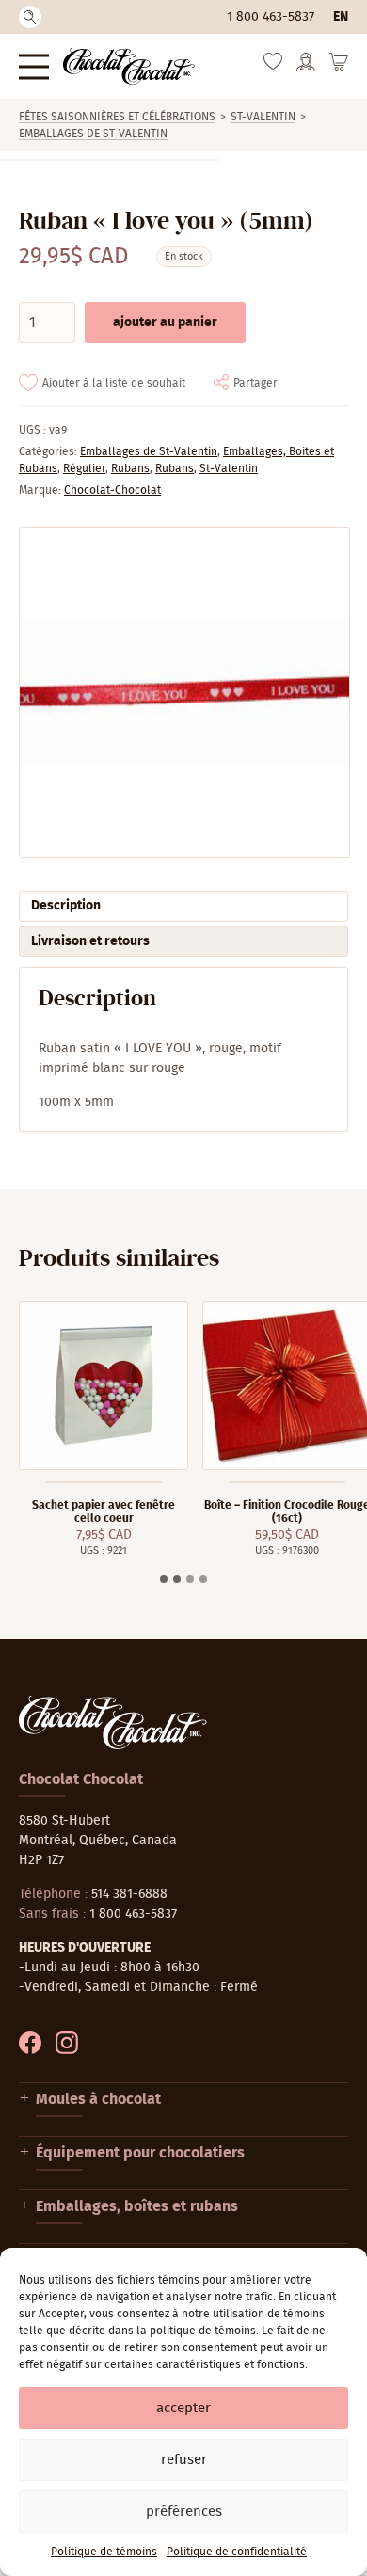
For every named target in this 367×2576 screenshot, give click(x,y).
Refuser (184, 2460)
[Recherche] (30, 17)
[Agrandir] (183, 692)
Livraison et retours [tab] (90, 941)
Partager (255, 383)
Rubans (130, 468)
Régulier (84, 468)
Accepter (183, 2408)
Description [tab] (66, 906)
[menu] (34, 66)
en (341, 17)
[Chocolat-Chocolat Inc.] (129, 66)
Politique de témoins (104, 2552)
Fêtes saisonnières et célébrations (117, 117)
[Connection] (306, 68)
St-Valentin (263, 117)
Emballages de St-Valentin (93, 134)
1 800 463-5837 (271, 17)
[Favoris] (273, 66)
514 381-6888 (129, 1894)
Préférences (184, 2512)
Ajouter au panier (165, 323)
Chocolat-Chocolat (112, 490)
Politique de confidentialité (237, 2552)
